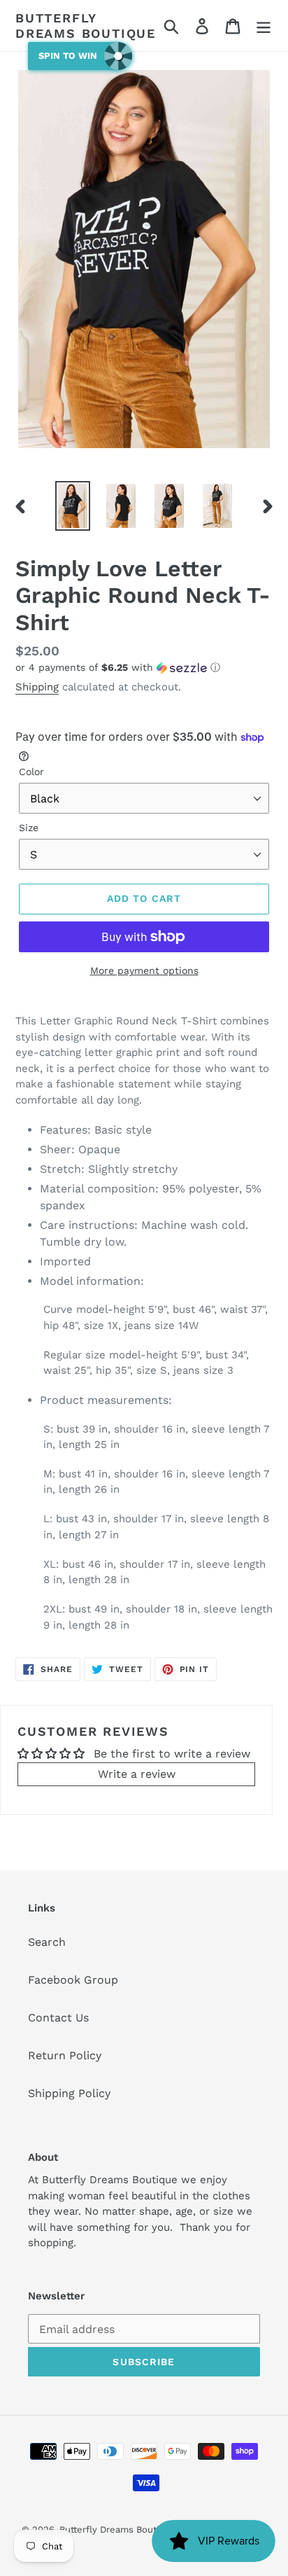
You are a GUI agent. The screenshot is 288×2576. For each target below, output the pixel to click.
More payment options (144, 970)
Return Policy (65, 2055)
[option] (73, 506)
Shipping (37, 687)
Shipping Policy (69, 2093)
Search (47, 1942)
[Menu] (264, 26)
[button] (144, 668)
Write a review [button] (137, 1774)
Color (31, 772)
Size (29, 828)
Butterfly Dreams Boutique (86, 26)
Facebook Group (73, 1980)
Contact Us (58, 2018)
